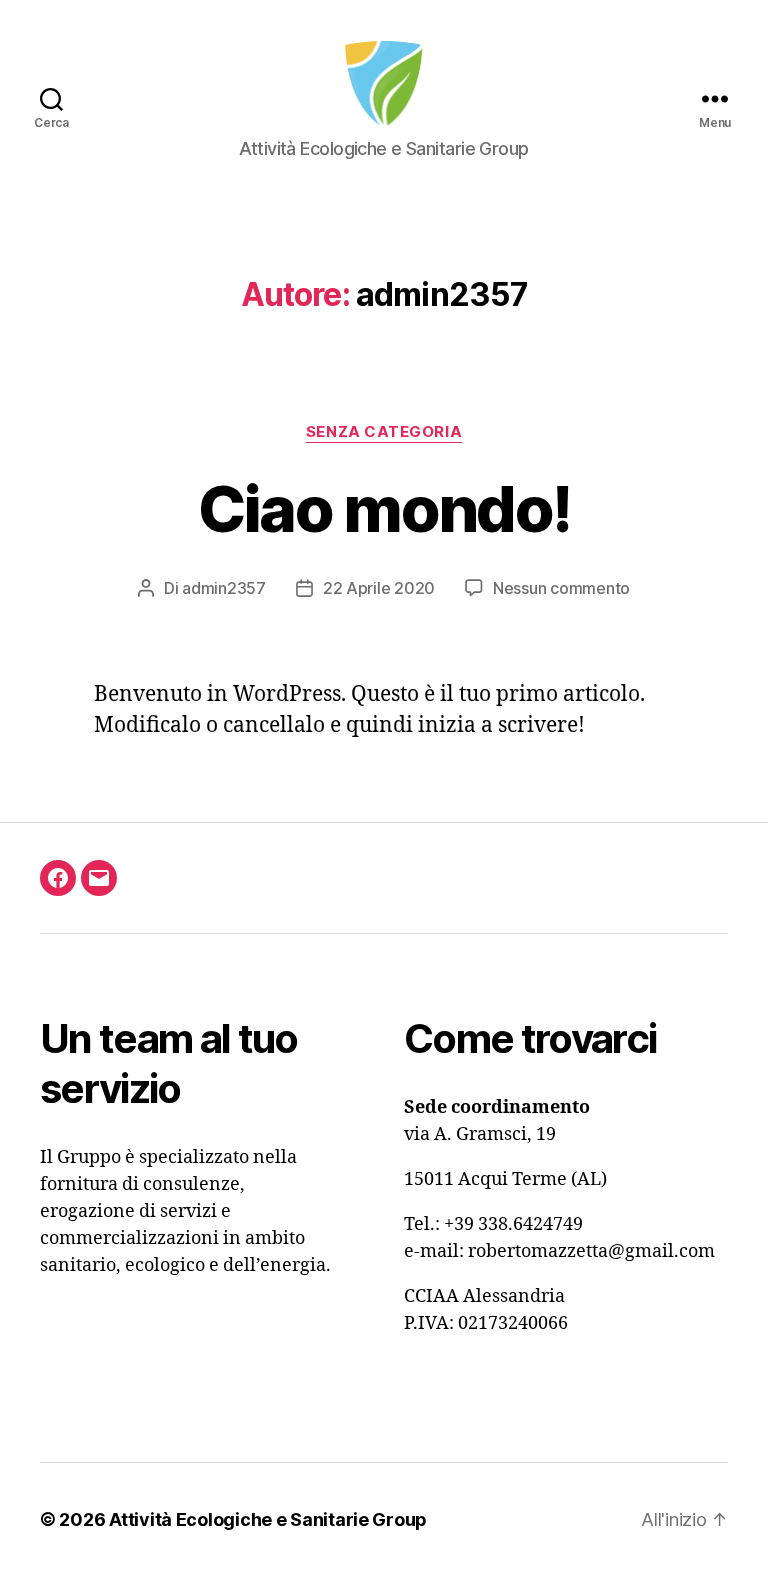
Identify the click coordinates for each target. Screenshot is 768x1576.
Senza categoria (384, 432)
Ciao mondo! (384, 508)
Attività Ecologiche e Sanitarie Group (268, 1519)
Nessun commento (561, 588)
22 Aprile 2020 (379, 588)
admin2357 (224, 588)
